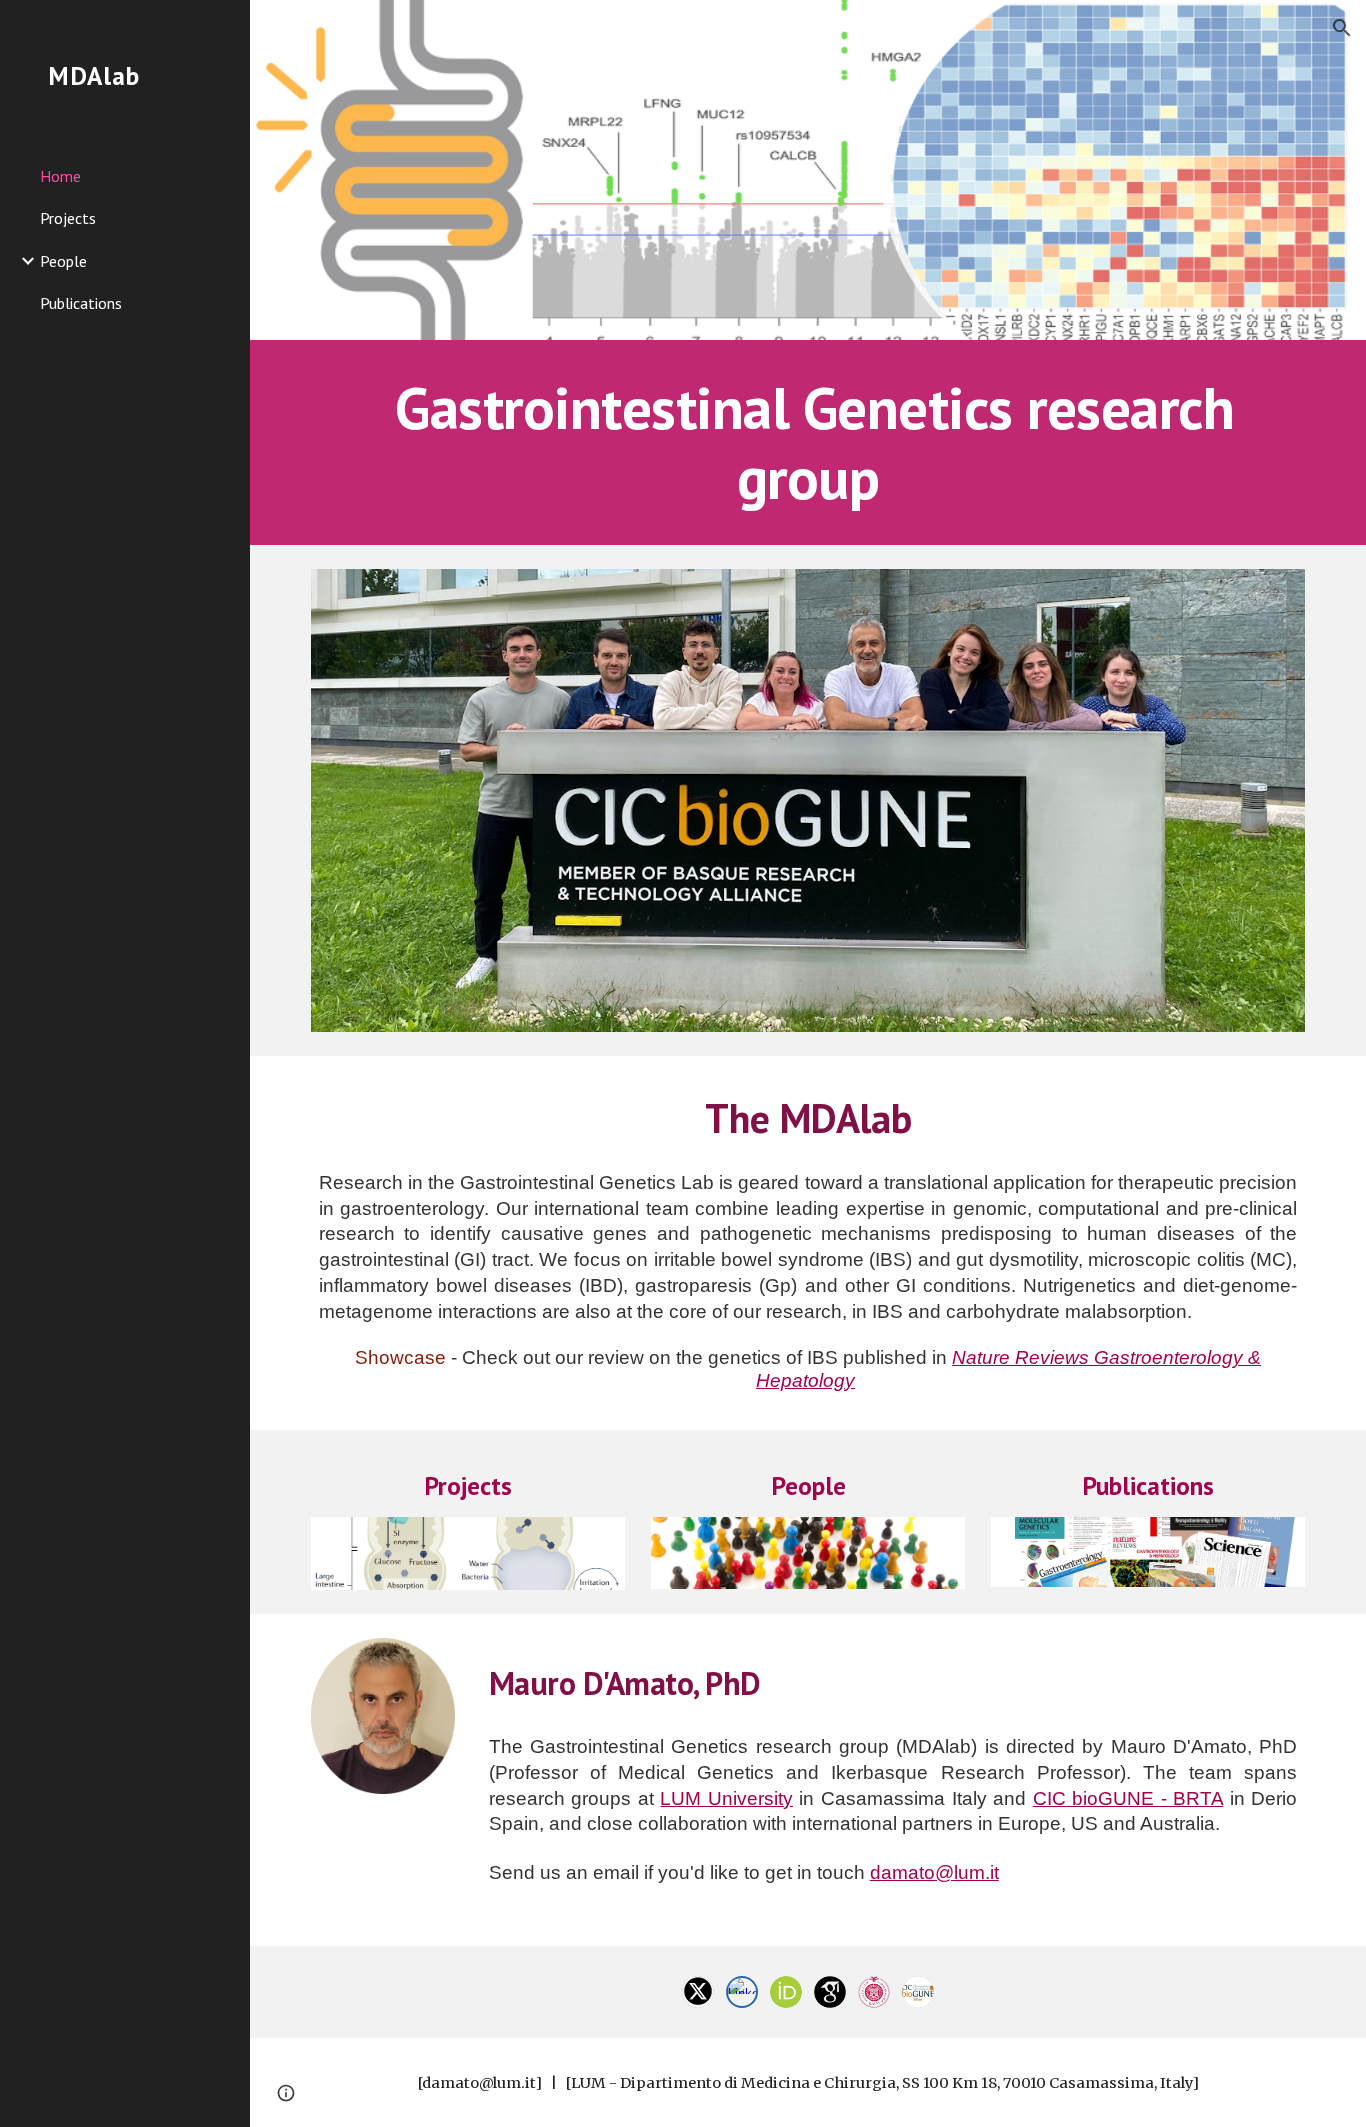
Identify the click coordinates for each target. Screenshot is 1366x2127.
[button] (1342, 28)
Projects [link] (68, 218)
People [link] (63, 261)
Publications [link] (81, 303)
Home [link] (60, 176)
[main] (808, 442)
